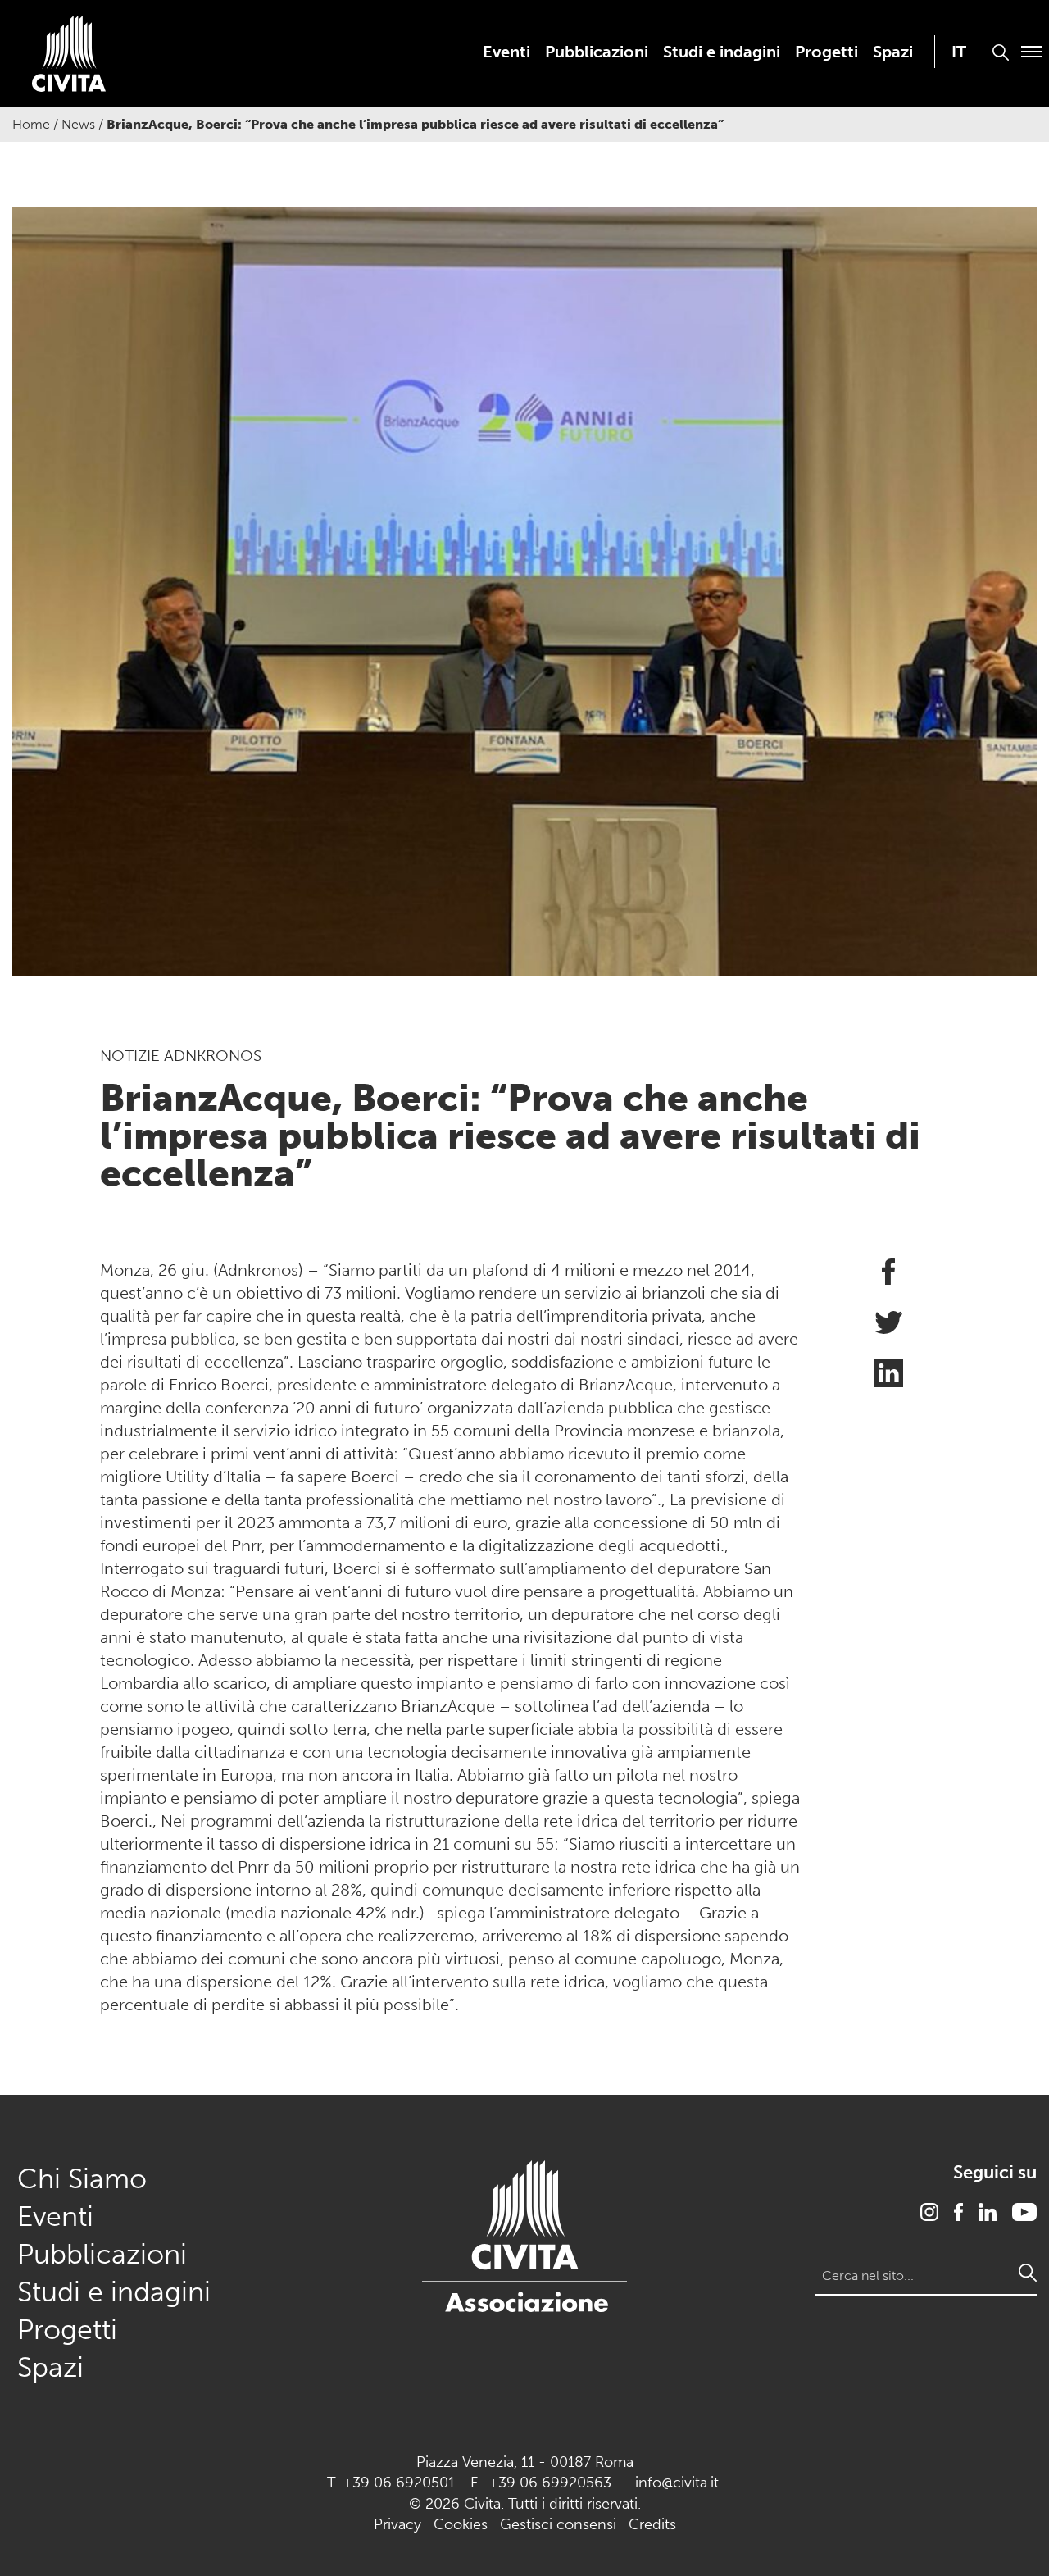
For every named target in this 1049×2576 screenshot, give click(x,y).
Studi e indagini (722, 52)
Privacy (397, 2524)
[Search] (1028, 2273)
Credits (652, 2524)
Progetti (826, 52)
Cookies (461, 2524)
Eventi (506, 52)
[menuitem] (506, 52)
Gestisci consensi (558, 2524)
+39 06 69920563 (550, 2483)
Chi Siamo (82, 2179)
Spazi (893, 52)
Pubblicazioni (597, 52)
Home (31, 124)
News (78, 124)
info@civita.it (677, 2483)
